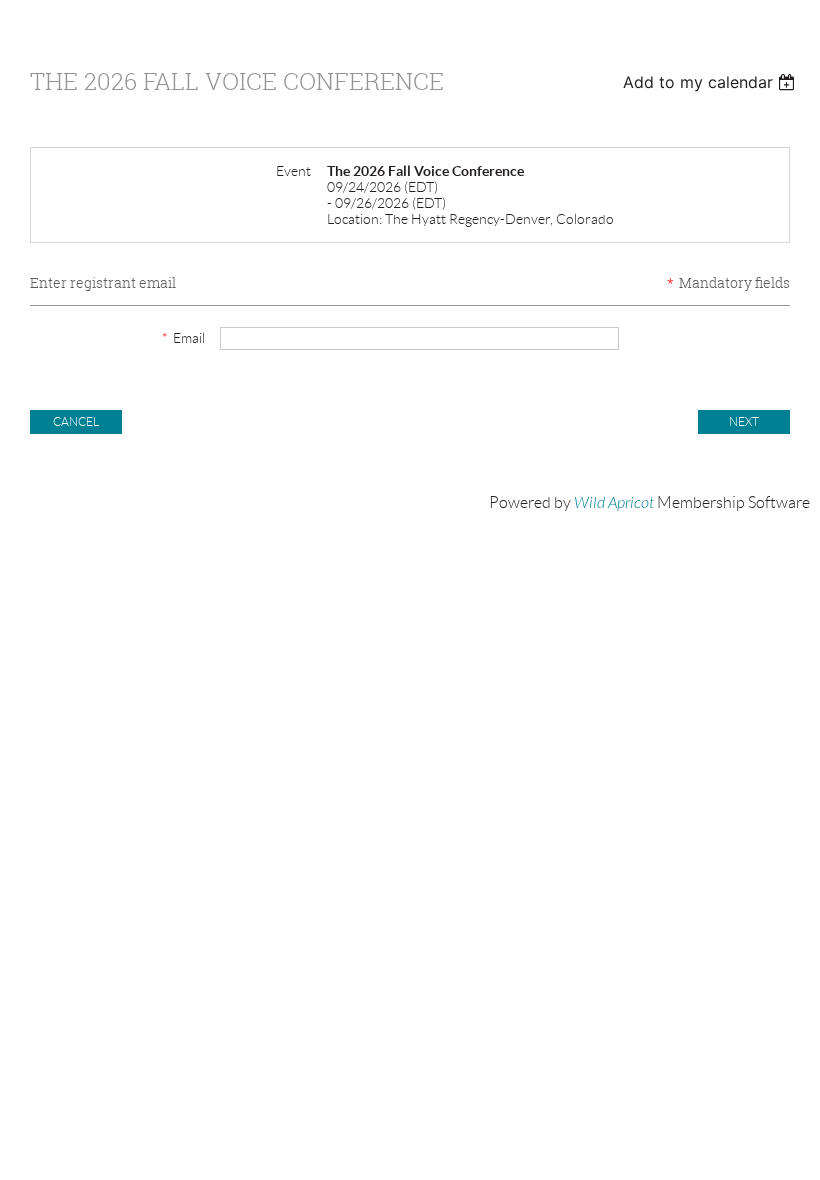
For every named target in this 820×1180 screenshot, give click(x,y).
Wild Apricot (614, 503)
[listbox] (711, 82)
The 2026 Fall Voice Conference (237, 81)
